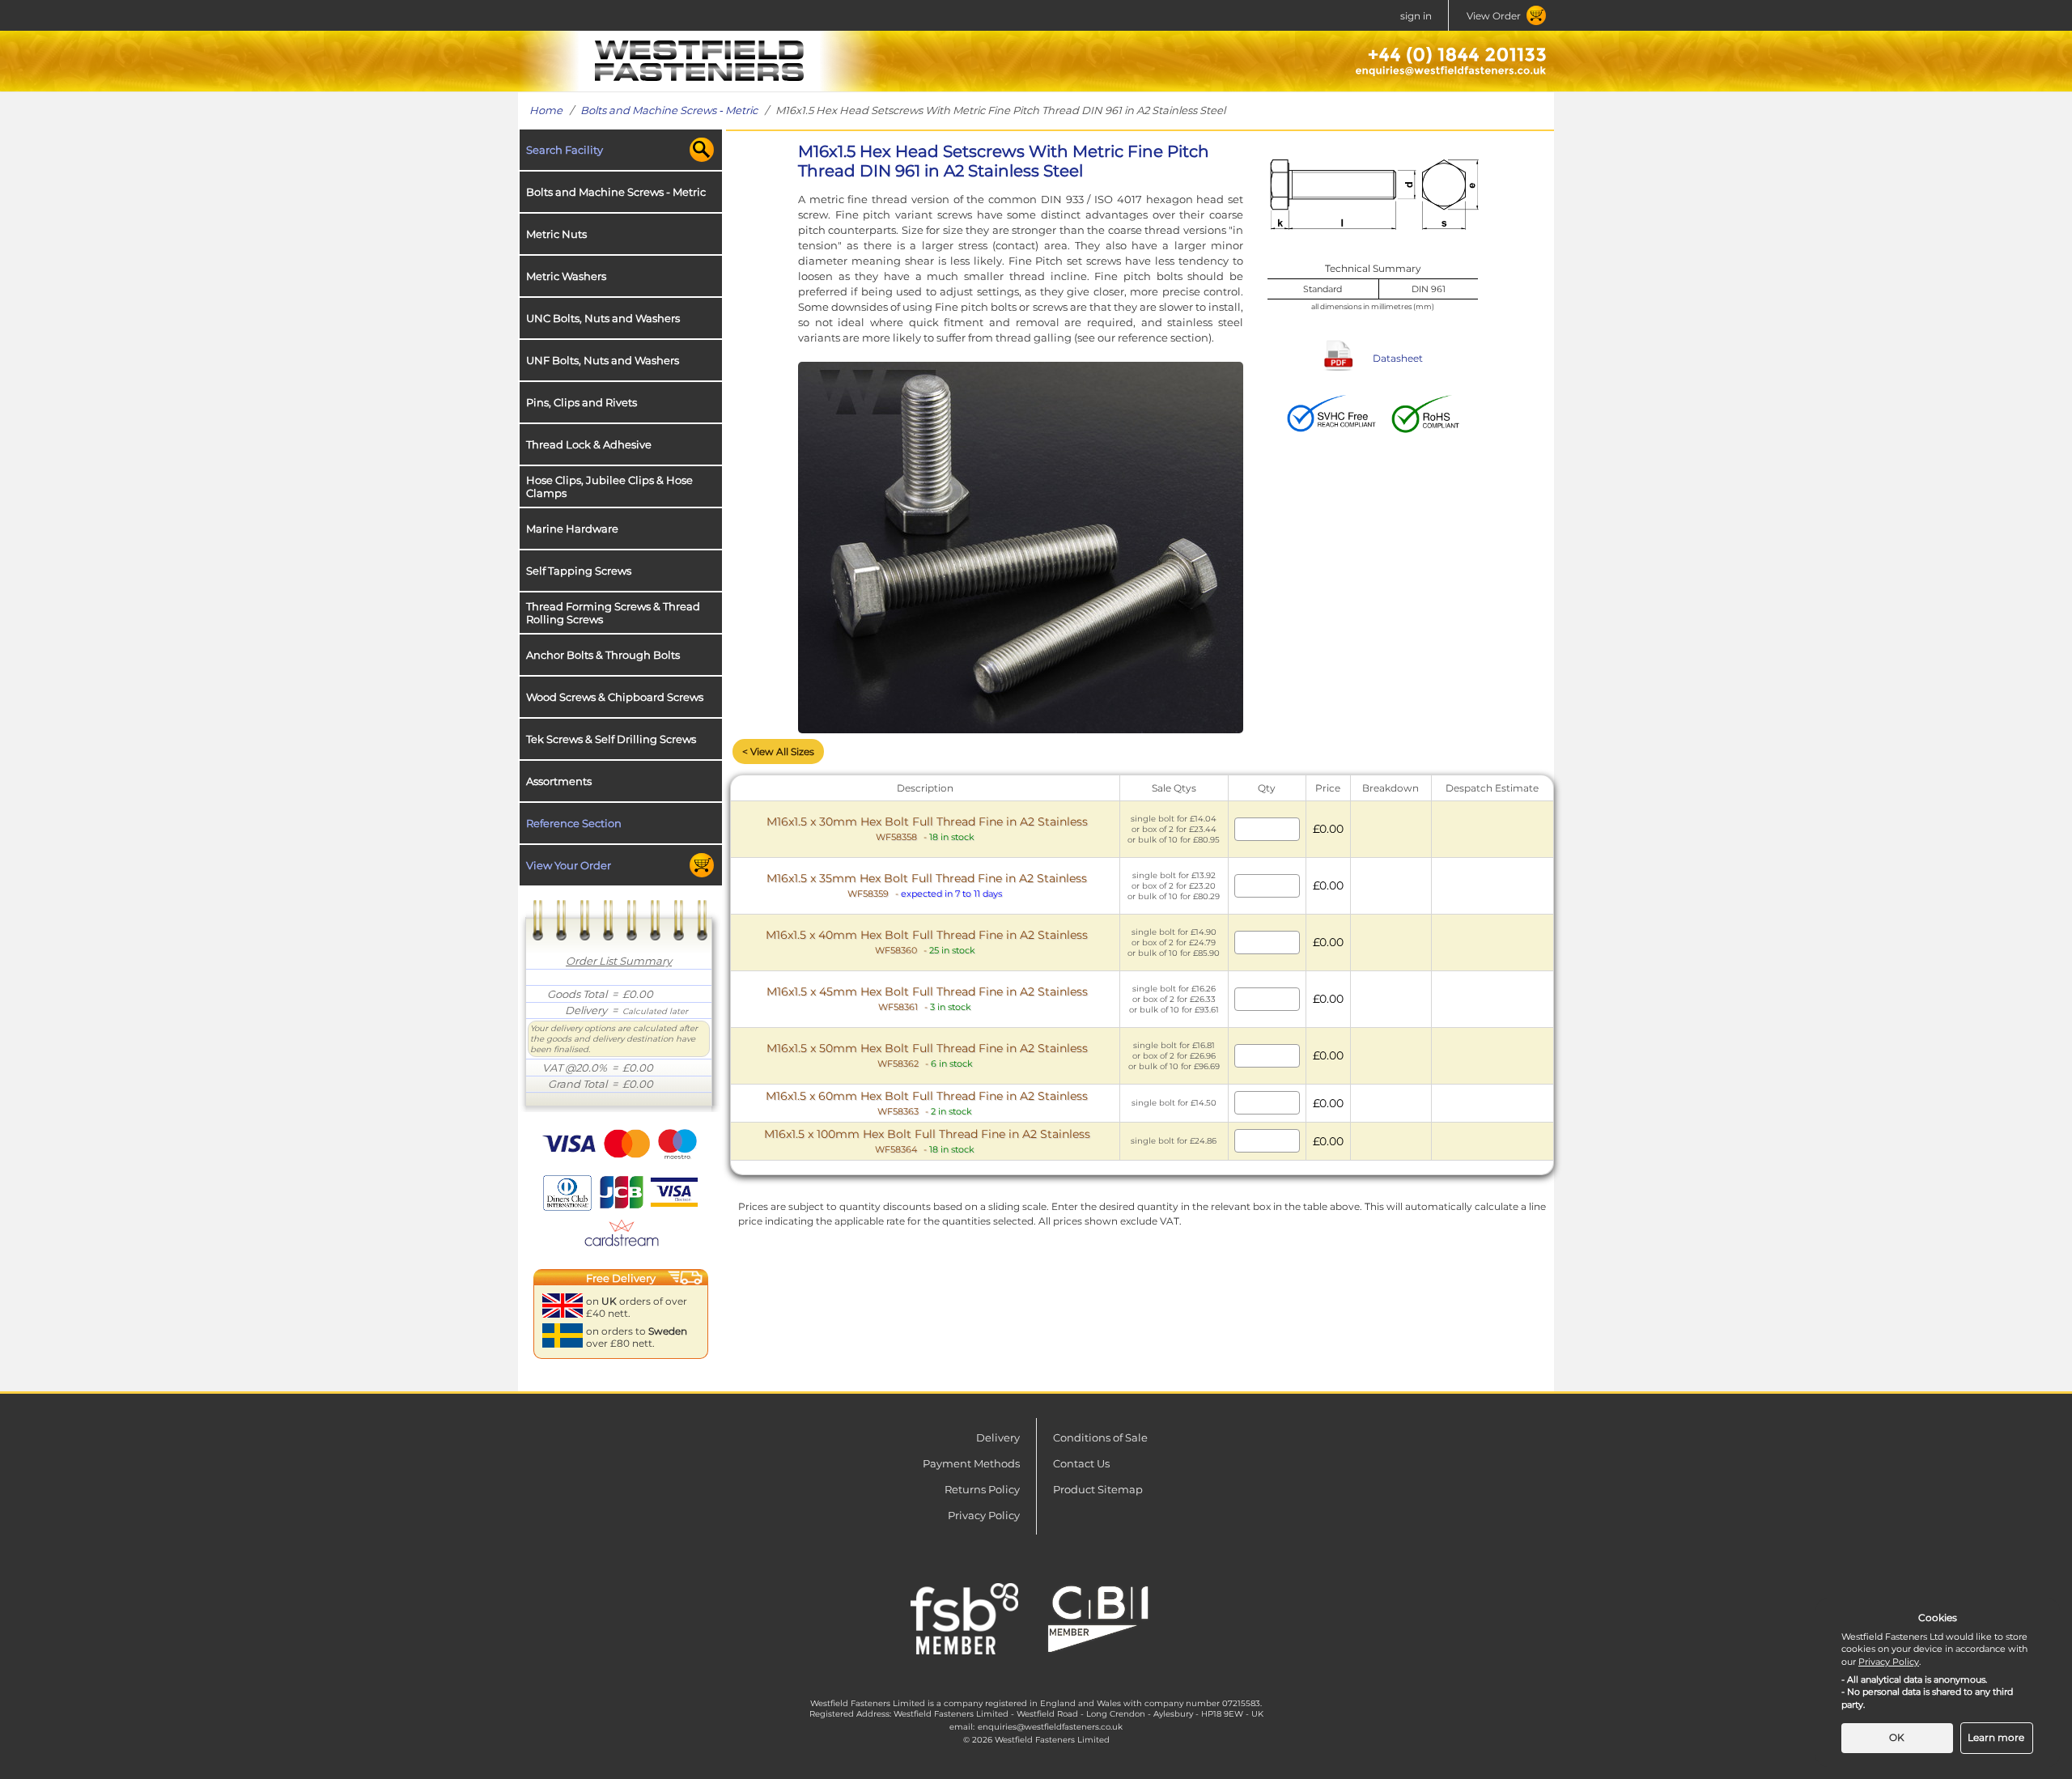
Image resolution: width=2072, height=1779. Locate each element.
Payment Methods (971, 1463)
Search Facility (565, 150)
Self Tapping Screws (579, 571)
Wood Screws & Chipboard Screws (615, 697)
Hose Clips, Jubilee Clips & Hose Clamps (609, 486)
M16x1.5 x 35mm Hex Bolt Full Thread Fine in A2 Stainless (927, 885)
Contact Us (1081, 1463)
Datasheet (1398, 358)
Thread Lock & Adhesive (589, 444)
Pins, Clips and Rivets (582, 402)
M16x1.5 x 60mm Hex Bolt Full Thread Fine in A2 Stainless (927, 1103)
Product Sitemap (1098, 1489)
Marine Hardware (572, 529)
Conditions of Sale (1100, 1437)
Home (546, 110)
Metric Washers (566, 276)
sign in (1416, 16)
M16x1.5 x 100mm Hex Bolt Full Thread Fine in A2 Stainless (927, 1141)
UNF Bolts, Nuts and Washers (603, 360)
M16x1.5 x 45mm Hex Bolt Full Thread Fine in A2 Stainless (927, 998)
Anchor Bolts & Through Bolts (603, 655)
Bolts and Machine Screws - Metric (669, 110)
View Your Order (569, 865)
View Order (1494, 16)
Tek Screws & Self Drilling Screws (611, 739)
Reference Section (574, 823)
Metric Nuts (556, 234)
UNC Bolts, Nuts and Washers (603, 318)
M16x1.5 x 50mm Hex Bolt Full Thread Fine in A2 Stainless (927, 1055)
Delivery (998, 1437)
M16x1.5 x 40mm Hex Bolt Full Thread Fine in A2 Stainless (927, 942)
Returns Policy (982, 1489)
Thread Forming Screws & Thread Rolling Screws (613, 613)
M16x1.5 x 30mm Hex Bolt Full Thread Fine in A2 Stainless (927, 828)
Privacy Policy (984, 1515)
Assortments (559, 781)
